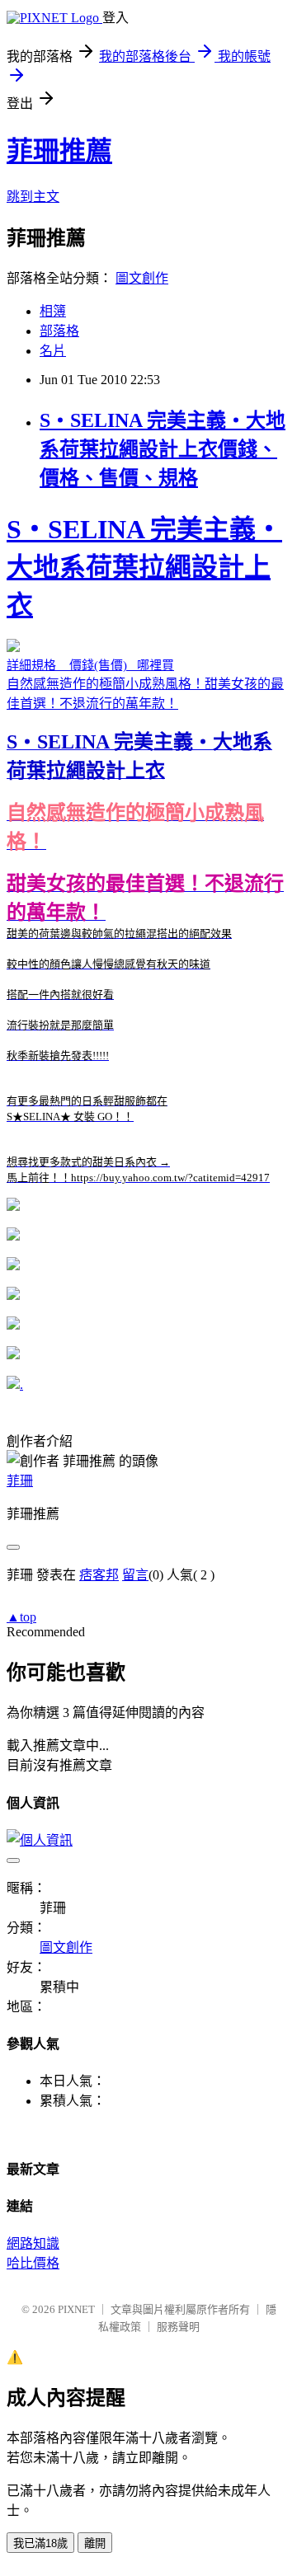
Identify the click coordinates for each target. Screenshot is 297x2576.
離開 (95, 2543)
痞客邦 (99, 1575)
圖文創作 (142, 278)
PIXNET (76, 2309)
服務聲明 (178, 2327)
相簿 (53, 311)
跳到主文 (33, 197)
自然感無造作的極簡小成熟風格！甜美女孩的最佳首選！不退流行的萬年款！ (145, 849)
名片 (53, 351)
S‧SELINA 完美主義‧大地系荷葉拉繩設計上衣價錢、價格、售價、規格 (163, 449)
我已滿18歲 (40, 2543)
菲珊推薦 (59, 151)
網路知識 (33, 2243)
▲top (21, 1617)
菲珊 (20, 1481)
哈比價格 (33, 2263)
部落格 (59, 331)
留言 (135, 1575)
